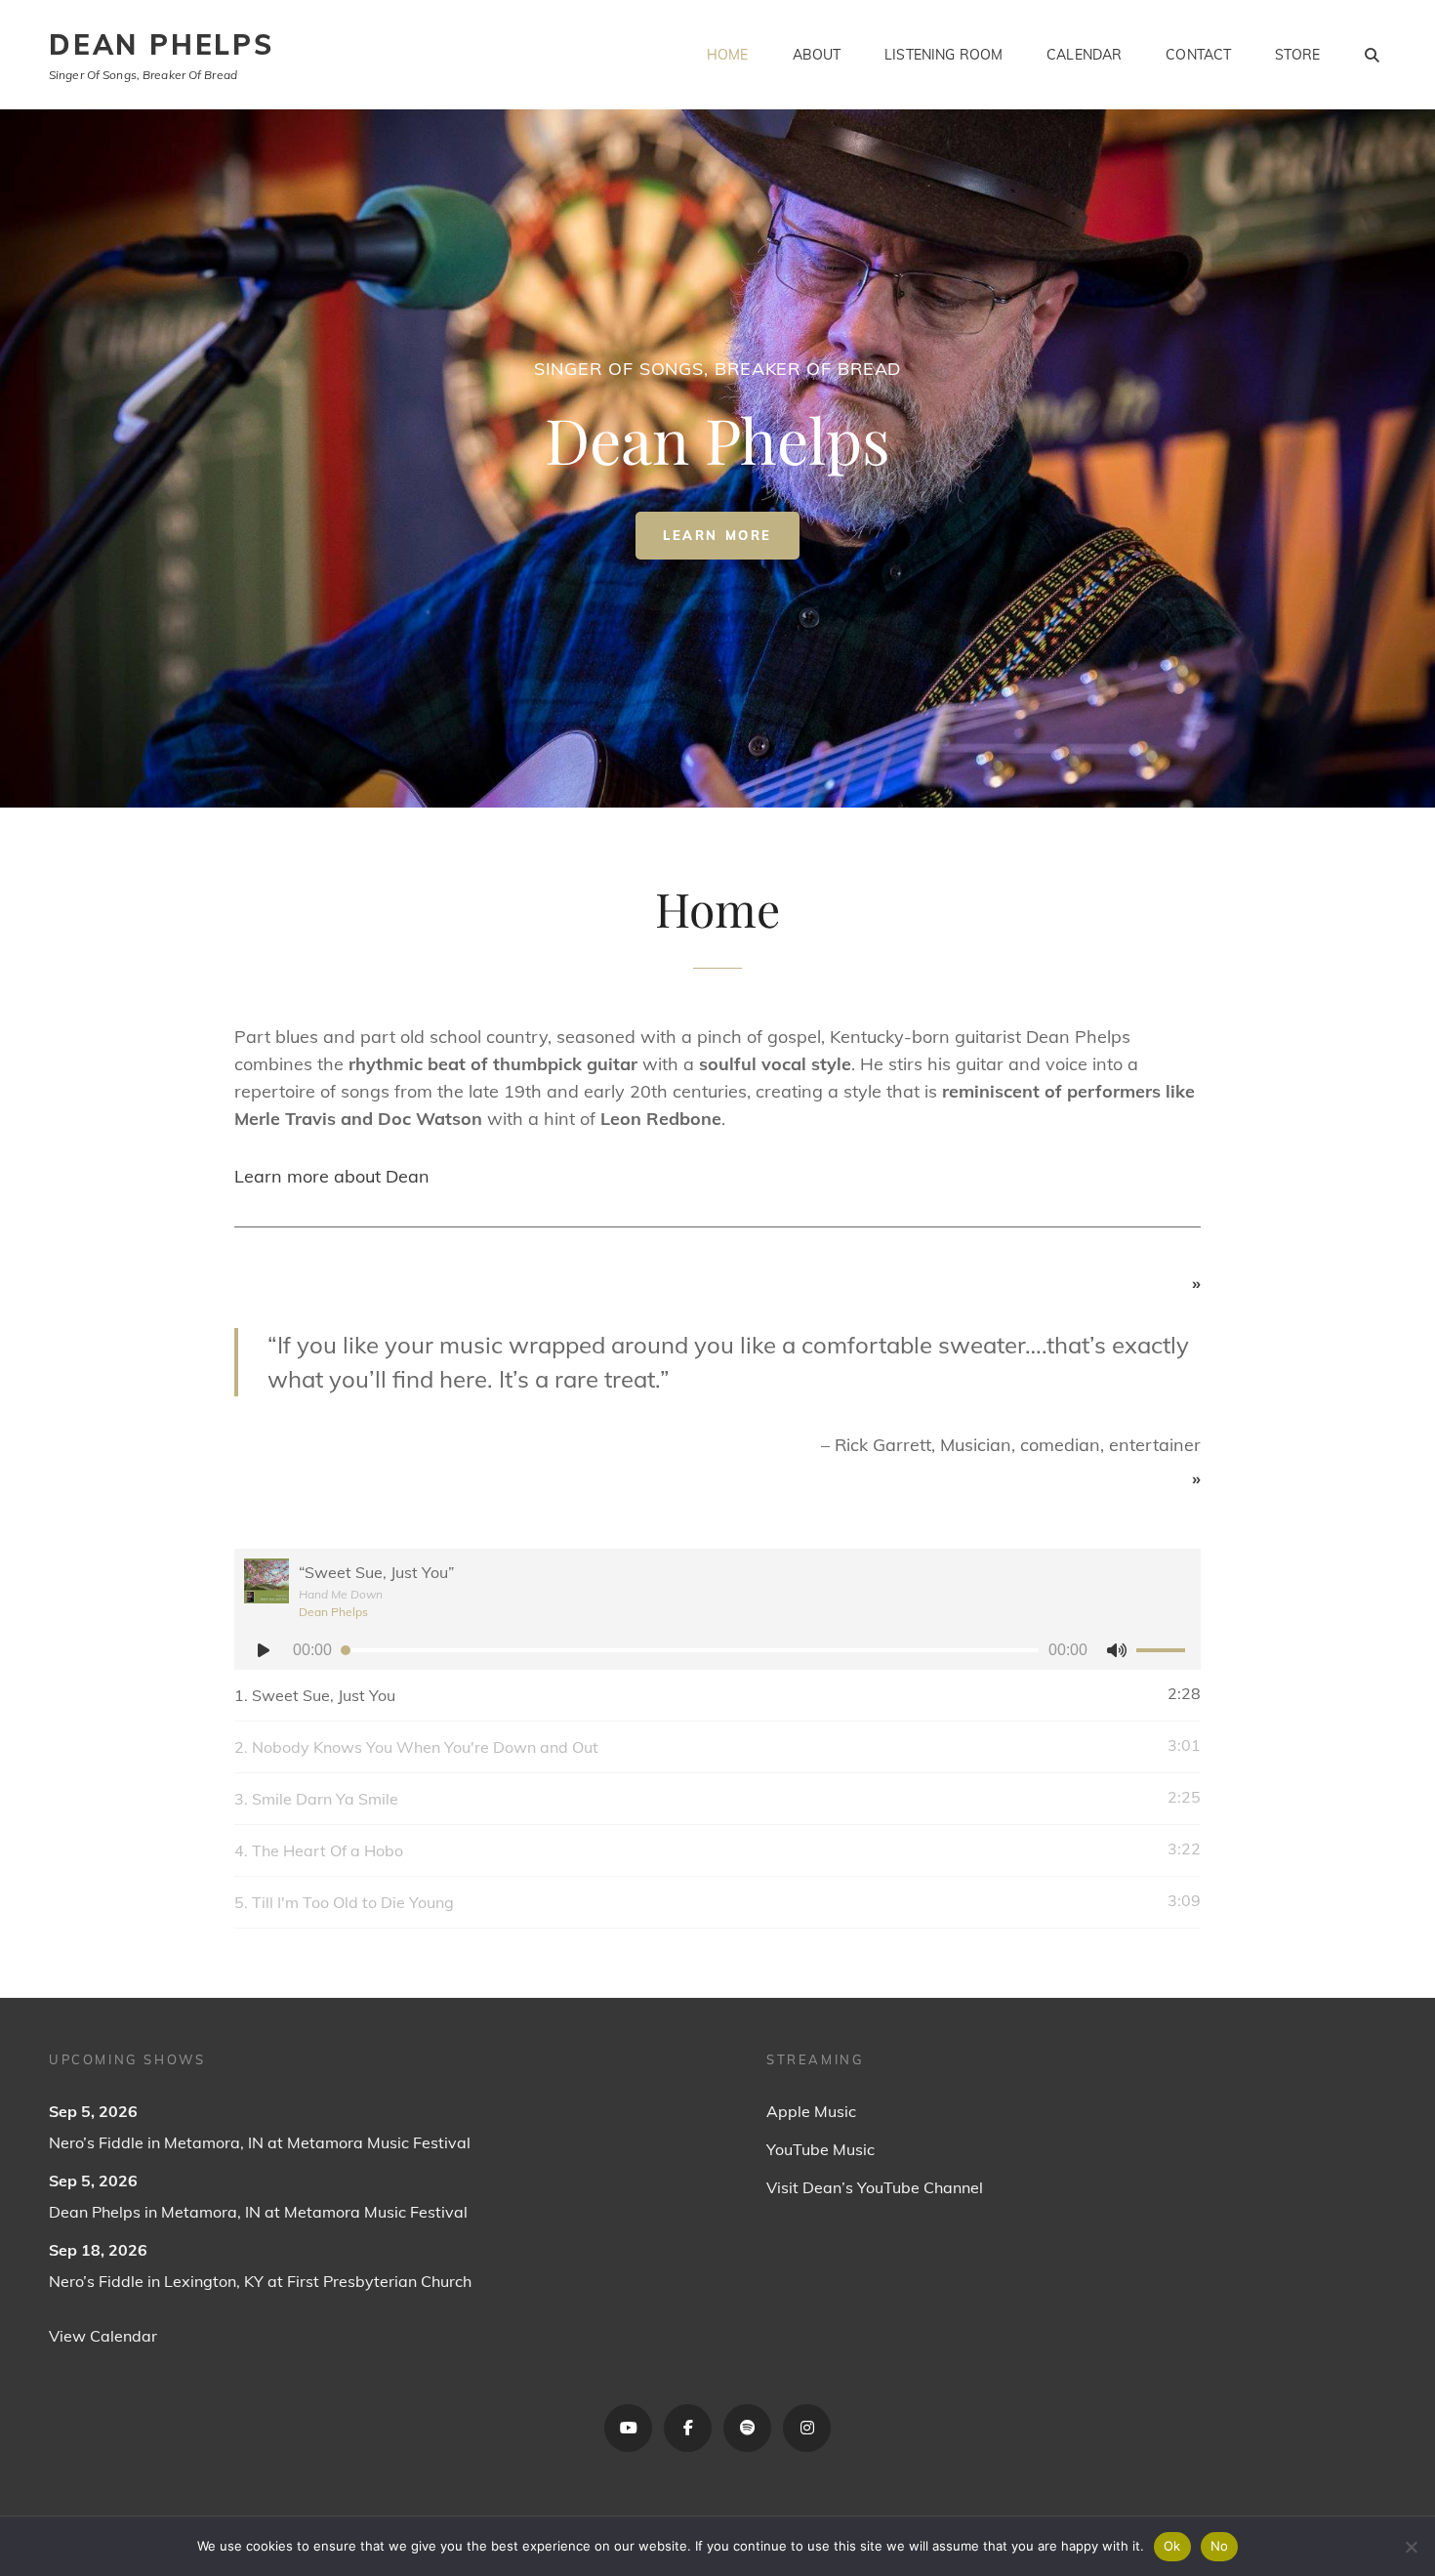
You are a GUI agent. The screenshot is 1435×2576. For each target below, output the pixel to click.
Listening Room (943, 55)
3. (316, 1799)
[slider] (1164, 1653)
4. (319, 1850)
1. (315, 1695)
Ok (1172, 2546)
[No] (1411, 2547)
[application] (717, 1650)
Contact (1198, 55)
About (817, 55)
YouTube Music (820, 2149)
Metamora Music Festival (379, 2142)
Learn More (731, 543)
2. (416, 1747)
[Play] (264, 1650)
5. (344, 1902)
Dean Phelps (162, 44)
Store (1297, 55)
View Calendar (103, 2336)
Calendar (1084, 55)
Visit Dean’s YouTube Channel (875, 2187)
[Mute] (1117, 1650)
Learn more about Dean (332, 1176)
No (1220, 2546)
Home (728, 55)
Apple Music (811, 2111)
